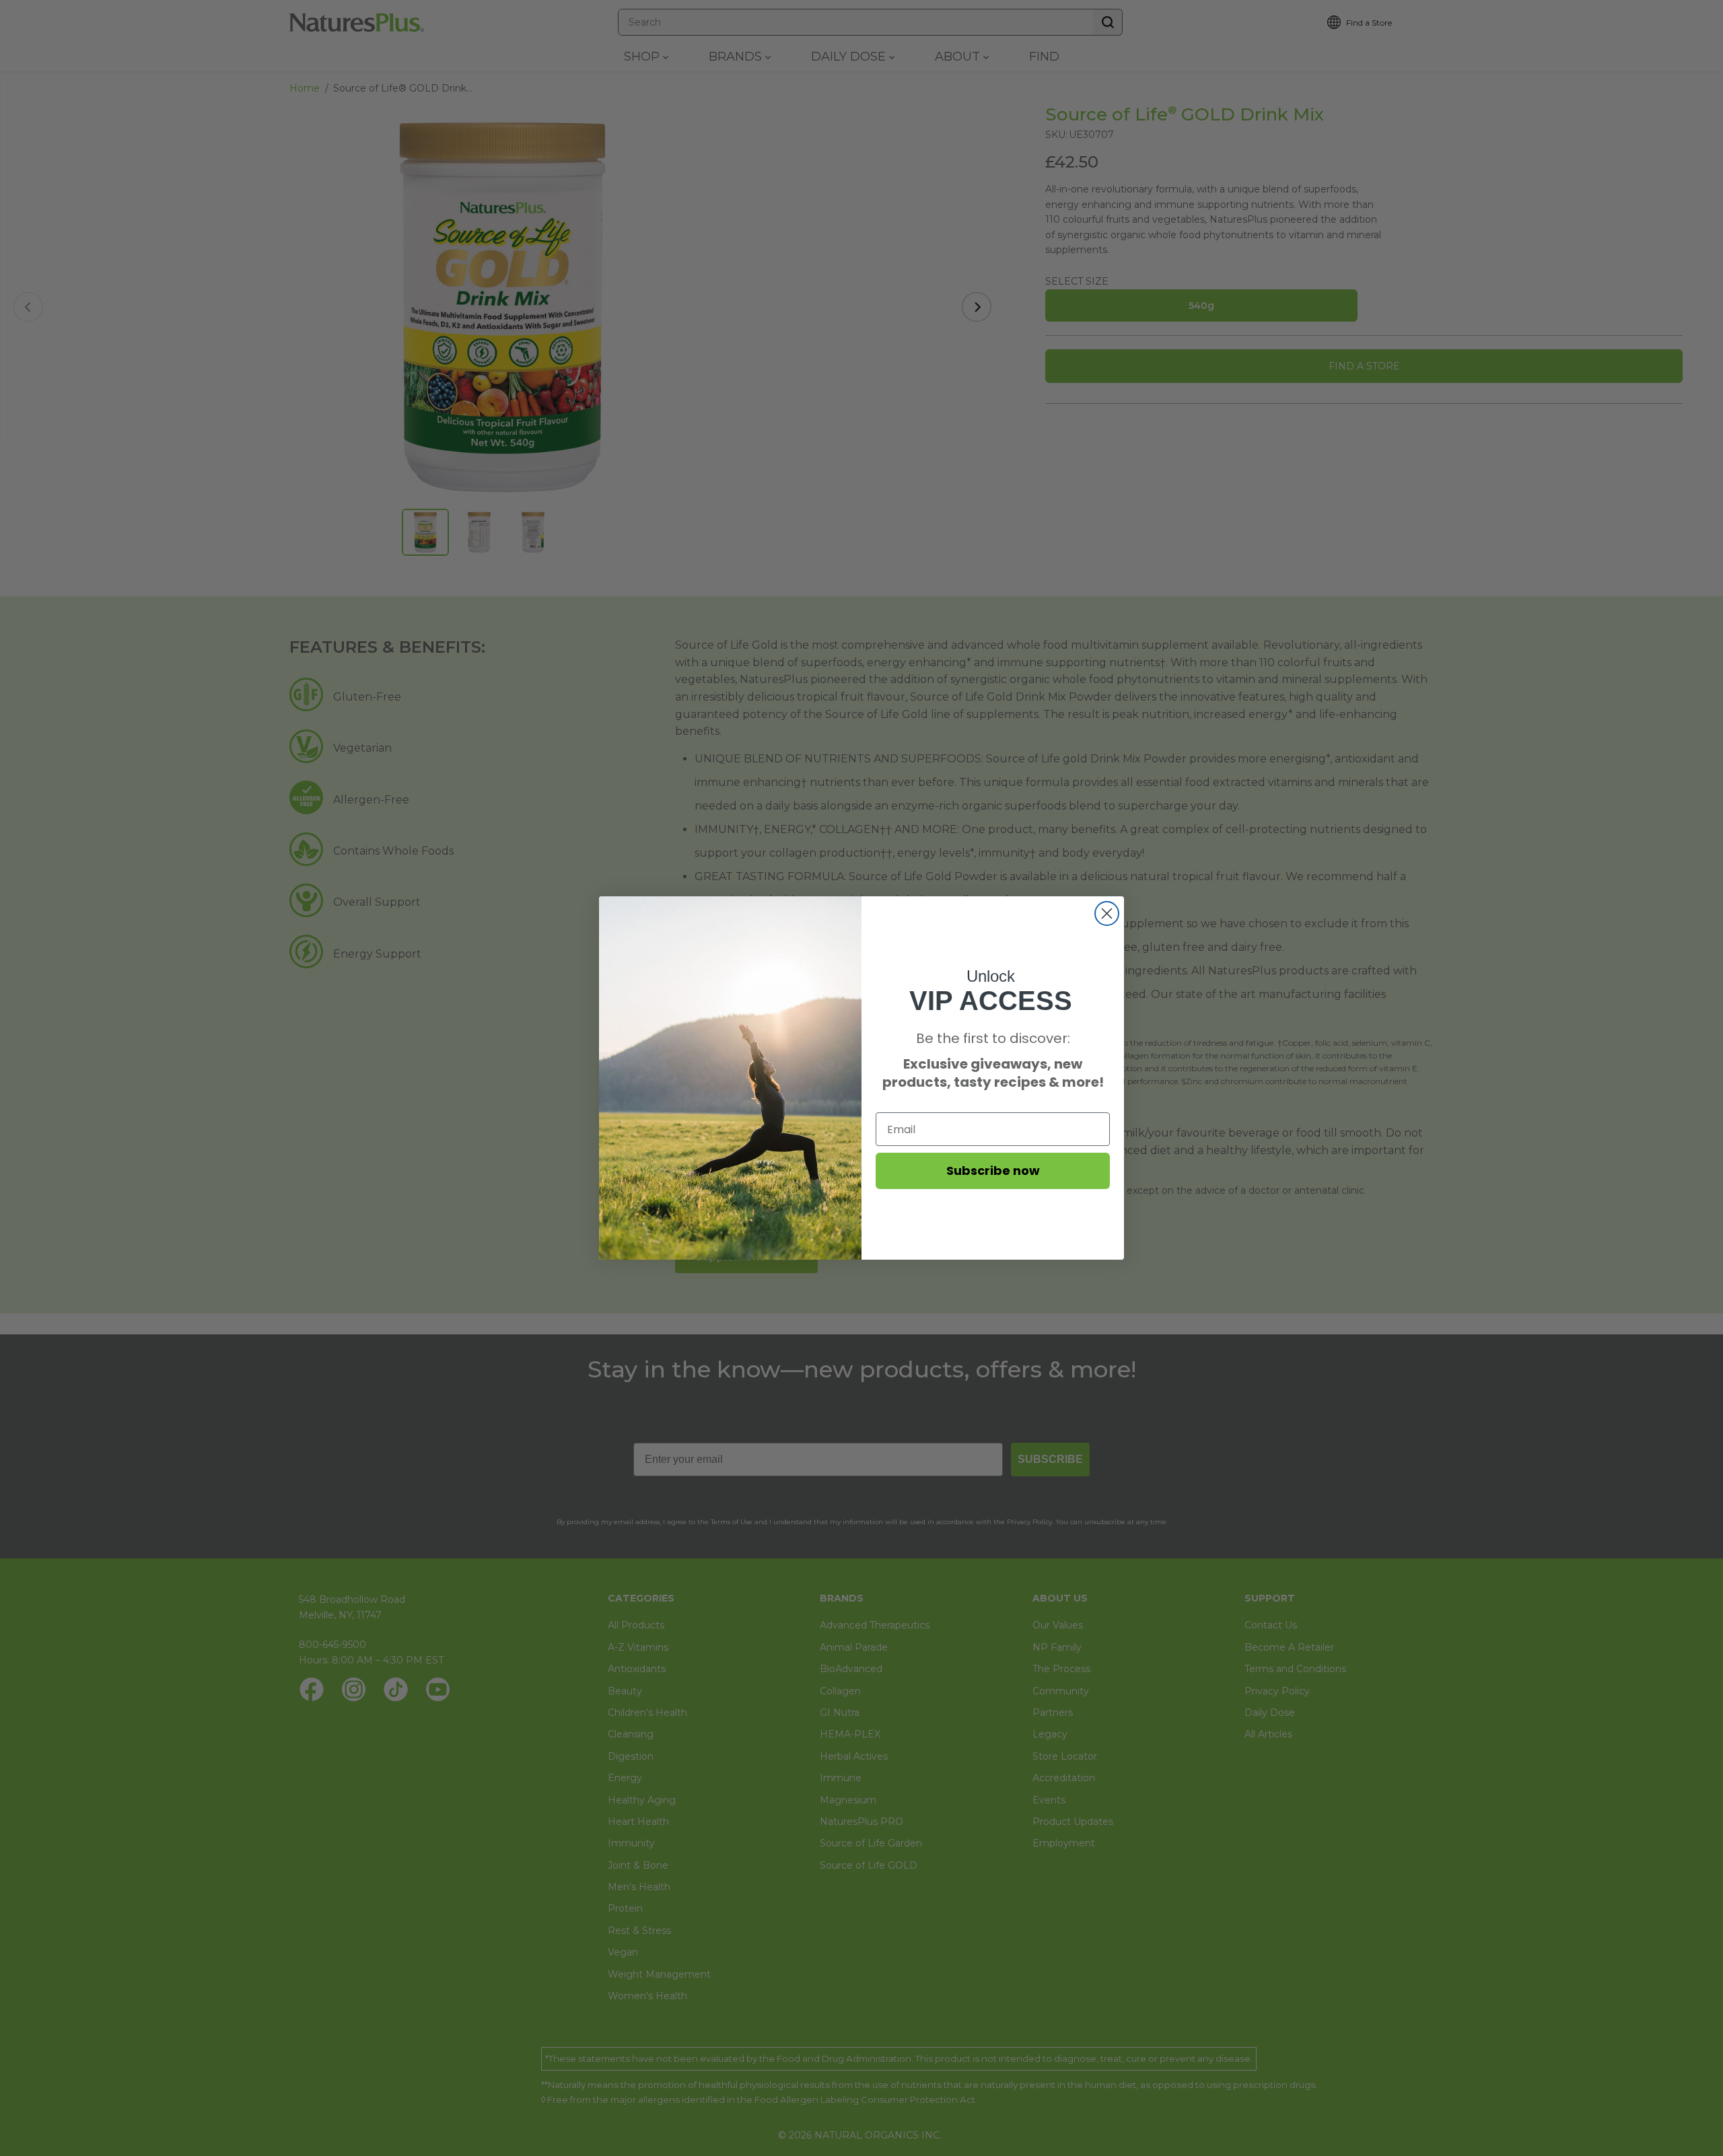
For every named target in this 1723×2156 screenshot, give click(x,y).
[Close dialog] (1107, 913)
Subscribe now (993, 1171)
